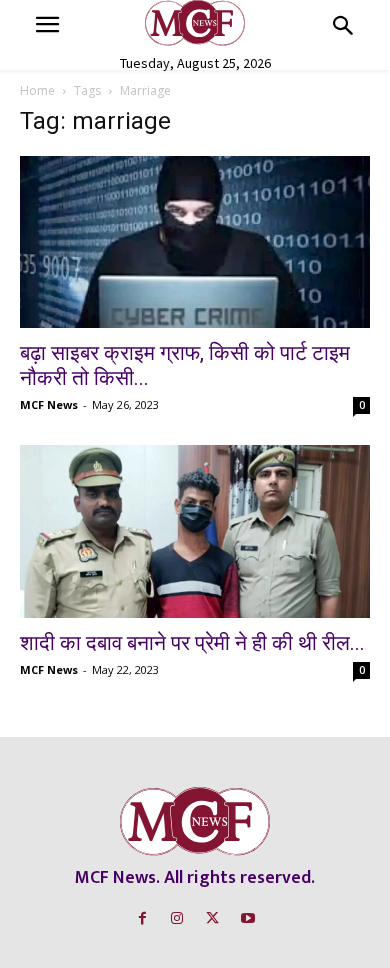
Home (37, 90)
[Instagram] (177, 918)
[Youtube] (247, 918)
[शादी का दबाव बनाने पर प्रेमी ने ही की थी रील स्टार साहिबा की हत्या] (195, 531)
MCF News (49, 404)
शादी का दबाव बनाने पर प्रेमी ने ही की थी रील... (192, 643)
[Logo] (195, 23)
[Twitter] (212, 918)
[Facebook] (142, 918)
